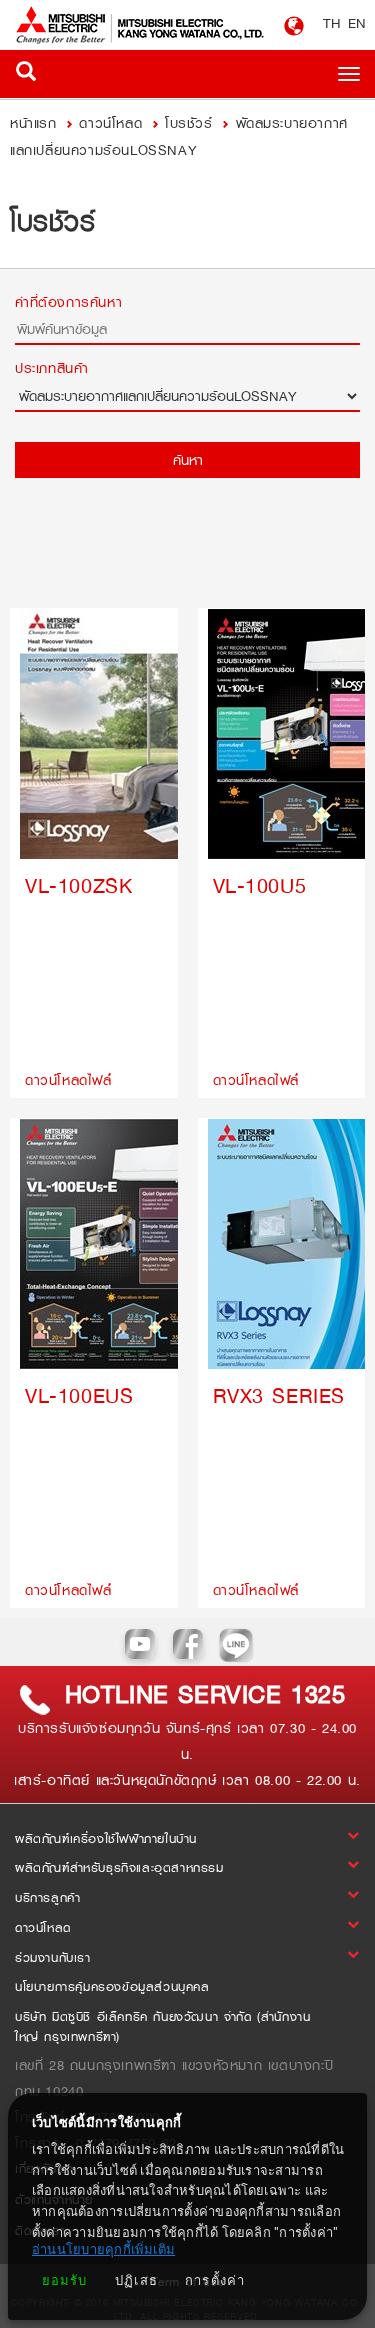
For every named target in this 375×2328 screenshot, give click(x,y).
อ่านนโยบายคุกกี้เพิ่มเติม (103, 2249)
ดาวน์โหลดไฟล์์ (68, 1079)
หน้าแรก (36, 122)
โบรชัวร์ (189, 122)
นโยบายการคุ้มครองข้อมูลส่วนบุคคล (112, 1987)
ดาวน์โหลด (110, 122)
